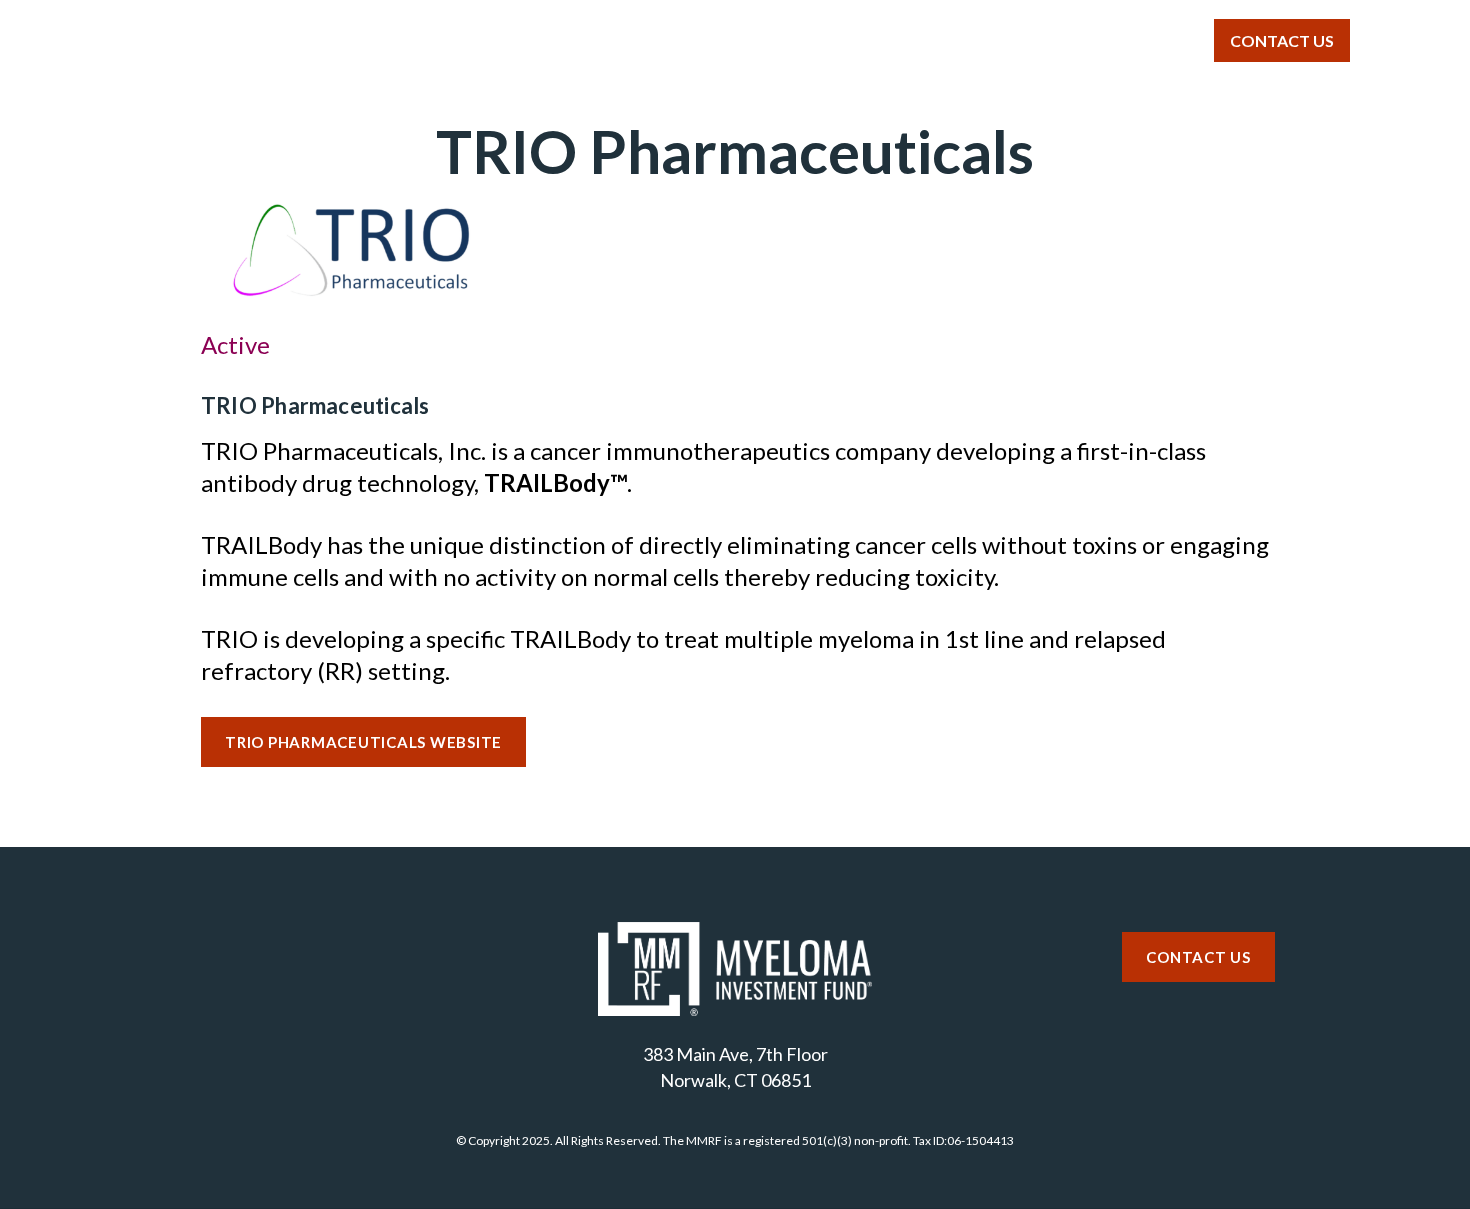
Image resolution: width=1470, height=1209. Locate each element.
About (533, 39)
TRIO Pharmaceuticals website (363, 742)
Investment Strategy (698, 39)
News (1141, 39)
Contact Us (1282, 40)
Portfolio (873, 39)
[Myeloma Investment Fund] (193, 49)
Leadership (1014, 39)
